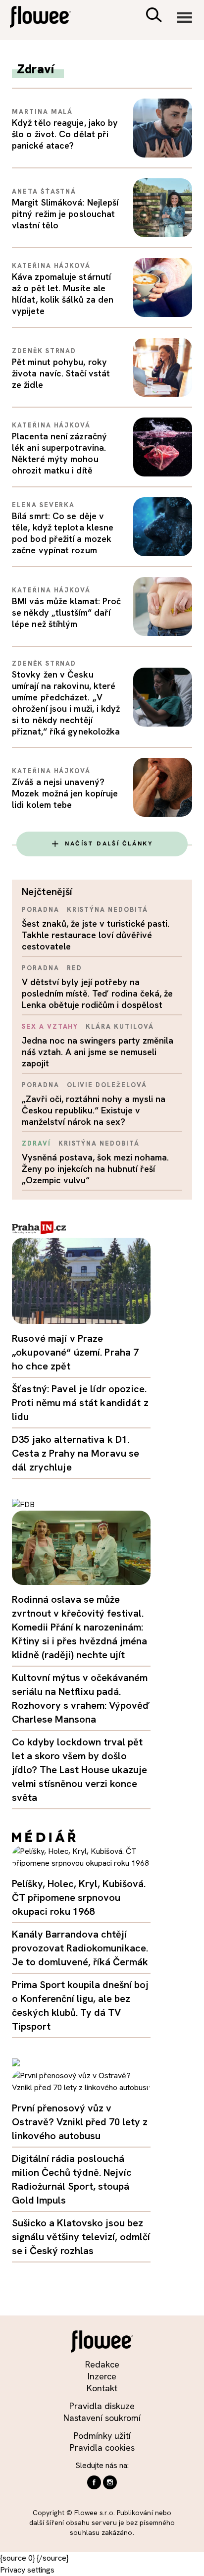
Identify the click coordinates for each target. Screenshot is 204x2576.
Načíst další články (109, 843)
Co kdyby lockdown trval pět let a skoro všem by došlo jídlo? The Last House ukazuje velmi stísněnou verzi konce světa (79, 1770)
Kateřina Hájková (51, 266)
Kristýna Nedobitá (107, 910)
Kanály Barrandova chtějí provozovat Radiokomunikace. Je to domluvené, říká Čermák (80, 1948)
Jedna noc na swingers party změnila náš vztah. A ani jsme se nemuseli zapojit (98, 1052)
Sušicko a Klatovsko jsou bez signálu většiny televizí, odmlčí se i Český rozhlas (81, 2237)
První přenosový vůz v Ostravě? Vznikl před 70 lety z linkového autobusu (80, 2122)
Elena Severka (43, 505)
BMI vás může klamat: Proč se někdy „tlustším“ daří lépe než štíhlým (66, 612)
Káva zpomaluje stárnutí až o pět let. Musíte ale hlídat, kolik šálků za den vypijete (63, 294)
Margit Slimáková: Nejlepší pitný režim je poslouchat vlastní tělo (65, 214)
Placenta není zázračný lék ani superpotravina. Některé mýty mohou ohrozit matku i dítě (59, 453)
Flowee (47, 18)
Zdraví (36, 1143)
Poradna (41, 910)
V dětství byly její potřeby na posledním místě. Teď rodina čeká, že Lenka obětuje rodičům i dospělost (97, 993)
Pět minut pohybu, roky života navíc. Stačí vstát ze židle (61, 373)
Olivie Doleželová (107, 1085)
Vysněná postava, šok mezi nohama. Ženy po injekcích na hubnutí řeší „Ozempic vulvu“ (95, 1169)
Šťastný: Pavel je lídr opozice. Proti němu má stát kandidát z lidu (80, 1403)
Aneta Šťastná (44, 191)
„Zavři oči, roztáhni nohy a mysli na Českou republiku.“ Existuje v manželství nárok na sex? (94, 1110)
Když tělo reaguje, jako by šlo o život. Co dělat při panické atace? (65, 134)
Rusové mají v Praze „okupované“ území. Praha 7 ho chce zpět (75, 1352)
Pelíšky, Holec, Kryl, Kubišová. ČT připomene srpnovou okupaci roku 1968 (79, 1897)
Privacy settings (27, 2570)
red (75, 968)
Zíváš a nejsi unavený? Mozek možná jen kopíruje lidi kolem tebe (65, 793)
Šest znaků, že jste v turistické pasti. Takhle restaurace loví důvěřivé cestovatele (96, 935)
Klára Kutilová (120, 1026)
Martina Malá (42, 112)
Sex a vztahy (50, 1026)
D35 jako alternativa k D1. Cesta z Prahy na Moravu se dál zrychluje (76, 1453)
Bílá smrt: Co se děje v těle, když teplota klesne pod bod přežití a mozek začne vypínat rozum (63, 533)
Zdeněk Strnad (44, 351)
